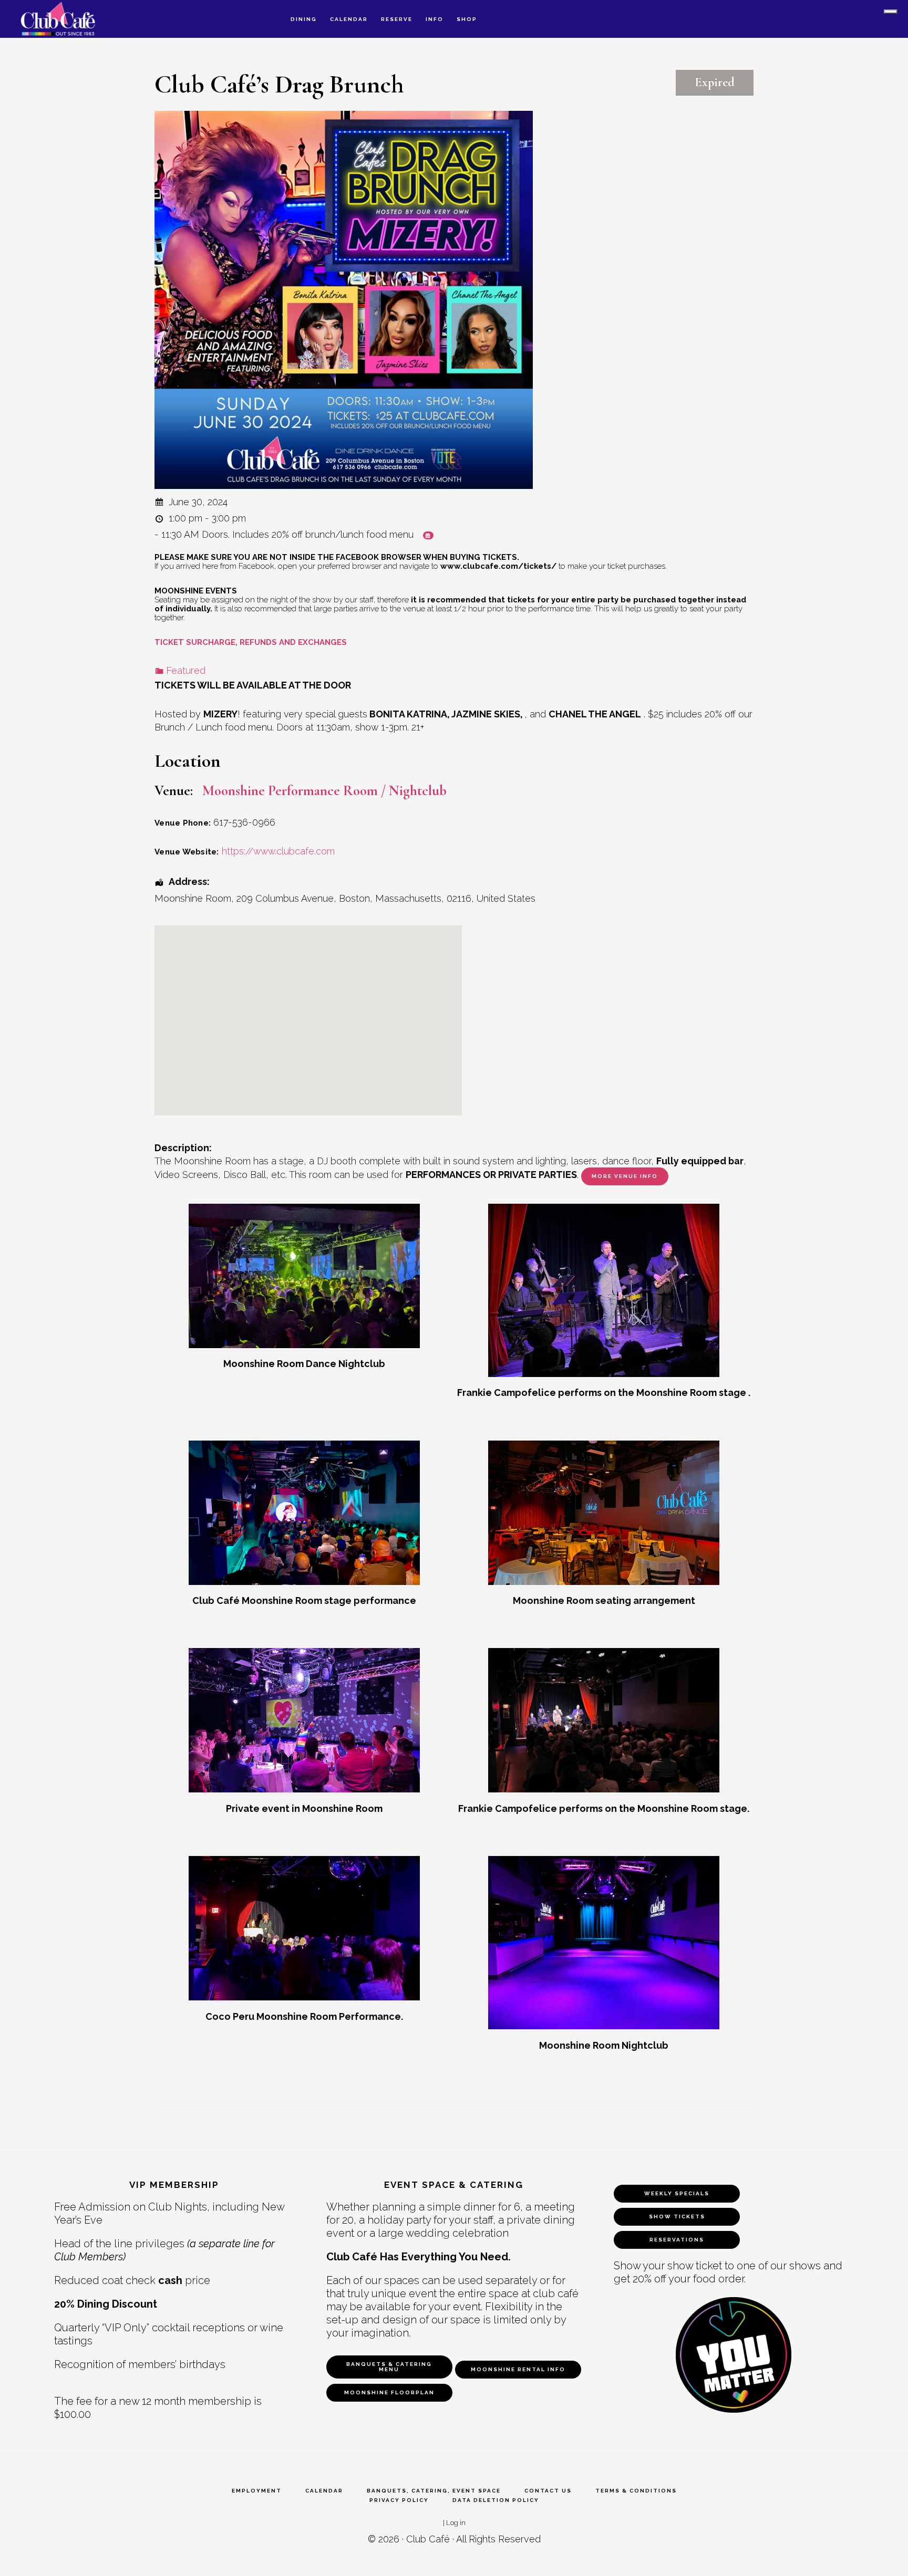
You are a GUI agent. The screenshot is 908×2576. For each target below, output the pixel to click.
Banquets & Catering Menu (389, 2367)
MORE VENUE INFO (625, 1176)
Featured (186, 670)
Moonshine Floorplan (389, 2392)
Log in (456, 2522)
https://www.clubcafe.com (278, 851)
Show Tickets (677, 2217)
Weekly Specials (677, 2193)
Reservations (677, 2240)
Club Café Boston (68, 19)
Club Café (428, 2539)
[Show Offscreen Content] (891, 12)
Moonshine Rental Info (518, 2369)
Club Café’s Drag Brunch (279, 85)
